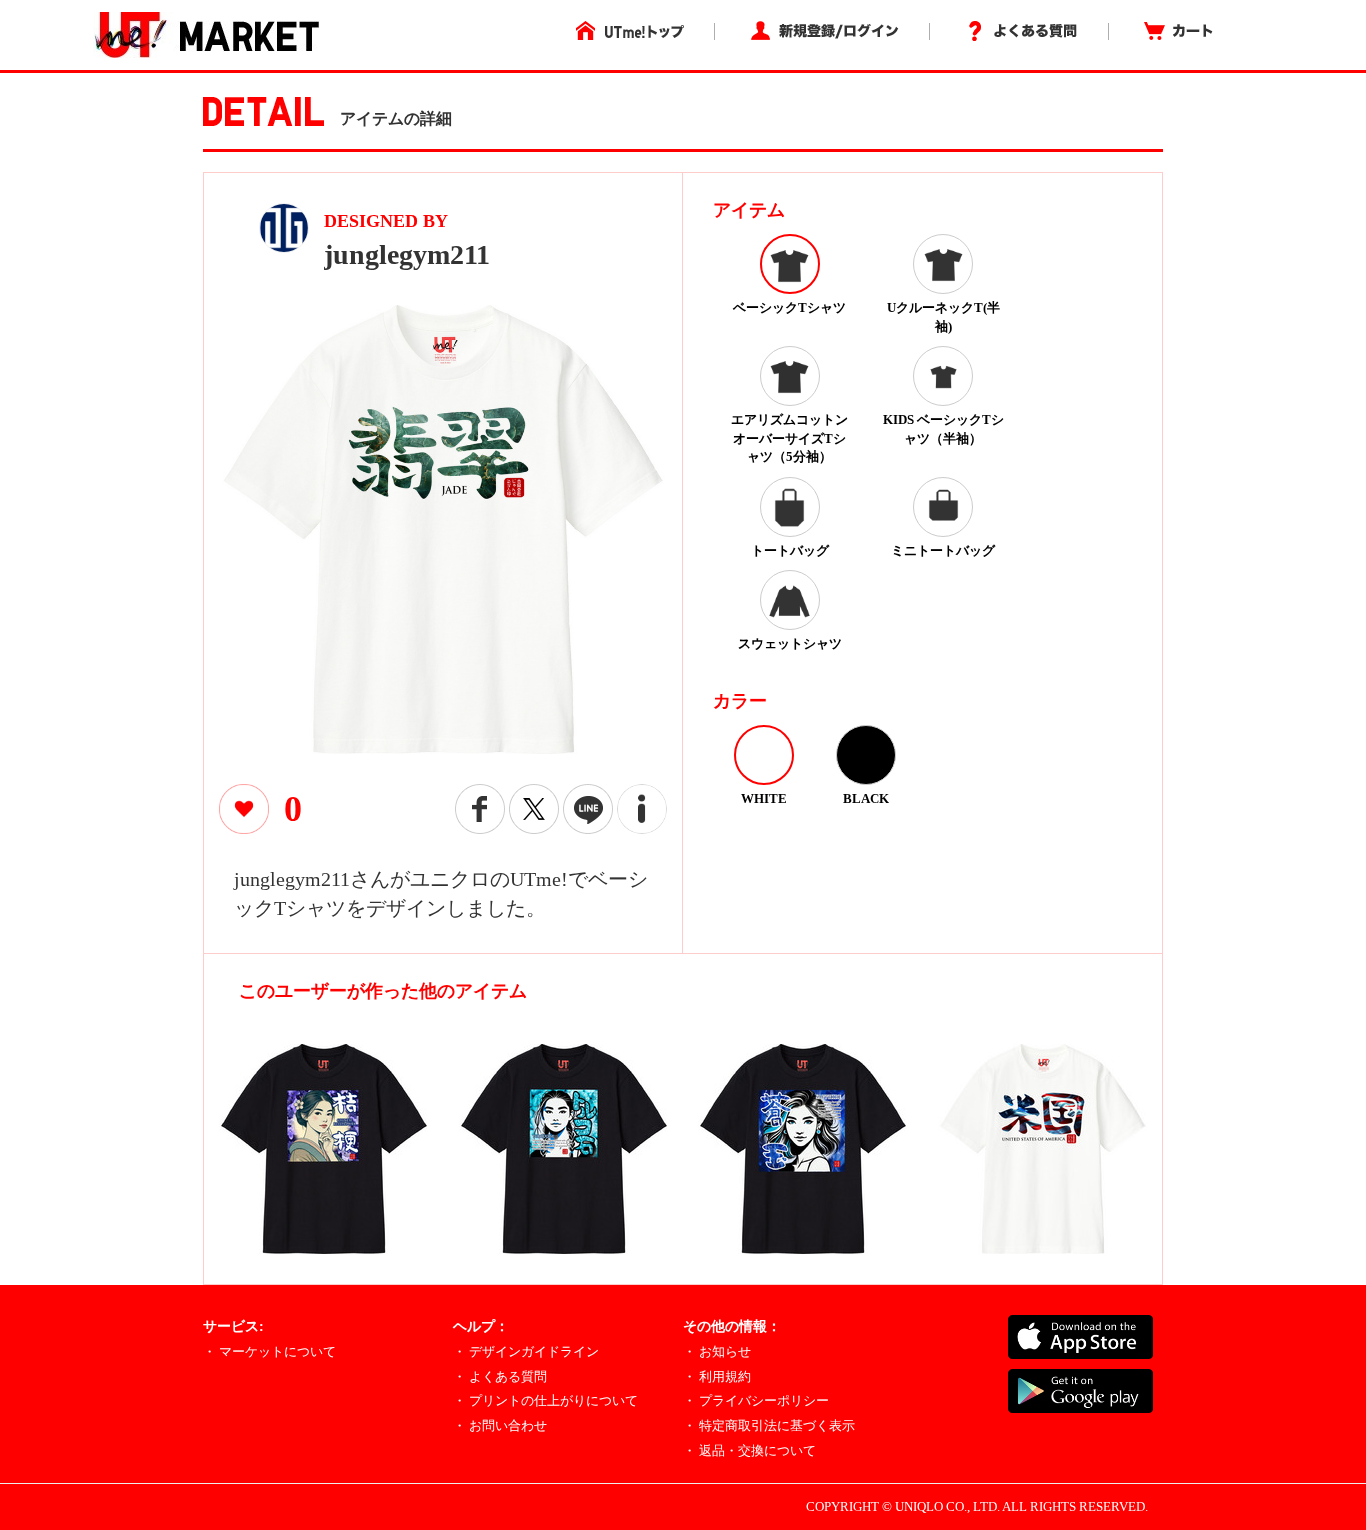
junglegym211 (407, 254)
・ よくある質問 (500, 1376)
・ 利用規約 (717, 1376)
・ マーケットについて (269, 1351)
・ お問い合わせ (500, 1425)
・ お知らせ (717, 1351)
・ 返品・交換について (749, 1450)
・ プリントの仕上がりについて (545, 1400)
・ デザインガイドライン (526, 1351)
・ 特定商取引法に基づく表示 (769, 1425)
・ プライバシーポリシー (756, 1400)
